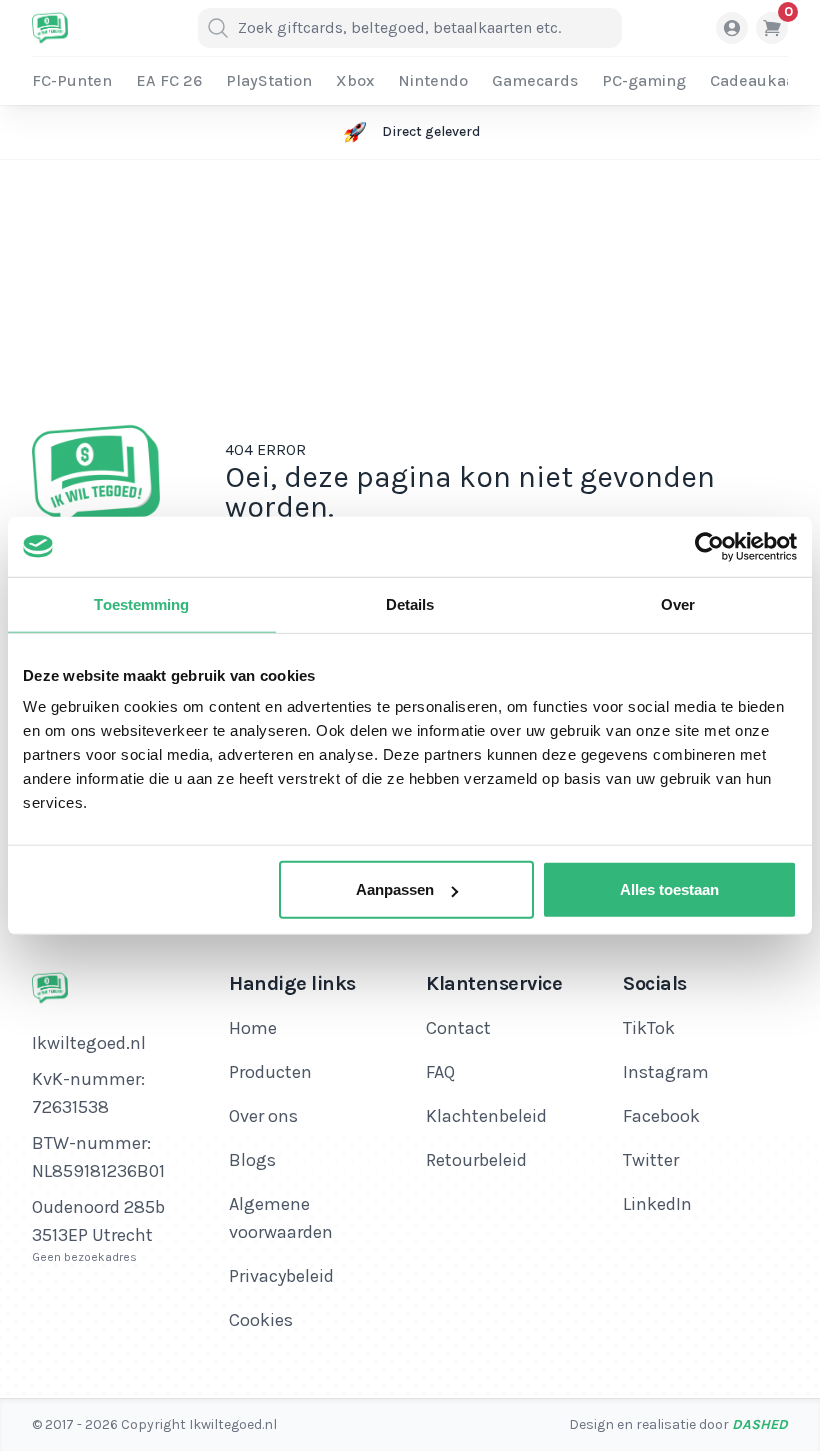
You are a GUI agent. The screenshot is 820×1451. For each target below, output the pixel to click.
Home (253, 1028)
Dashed (760, 1424)
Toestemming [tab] (141, 603)
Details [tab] (410, 603)
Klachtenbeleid (486, 1116)
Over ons (263, 1116)
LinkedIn (657, 1204)
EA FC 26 (169, 80)
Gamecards (535, 80)
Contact (458, 1028)
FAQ (440, 1072)
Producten (270, 1072)
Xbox (355, 80)
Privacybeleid (281, 1276)
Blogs (252, 1160)
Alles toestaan (669, 889)
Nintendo (433, 80)
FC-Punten (72, 80)
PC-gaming (644, 80)
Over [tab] (678, 603)
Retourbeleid (476, 1160)
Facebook (661, 1116)
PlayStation (269, 80)
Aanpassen (395, 889)
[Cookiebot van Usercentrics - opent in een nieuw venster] (709, 546)
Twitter (651, 1160)
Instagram (666, 1072)
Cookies (261, 1320)
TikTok (649, 1028)
